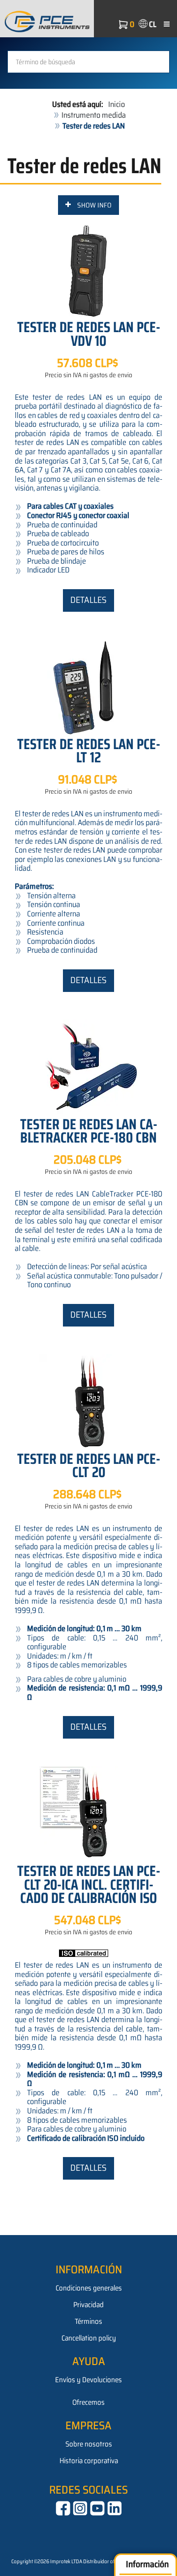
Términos (88, 2321)
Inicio (117, 104)
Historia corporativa (89, 2461)
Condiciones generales (89, 2288)
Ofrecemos (88, 2402)
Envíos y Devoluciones (88, 2380)
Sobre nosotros (89, 2444)
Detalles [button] (88, 600)
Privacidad (88, 2305)
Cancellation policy (89, 2338)
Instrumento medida (94, 115)
